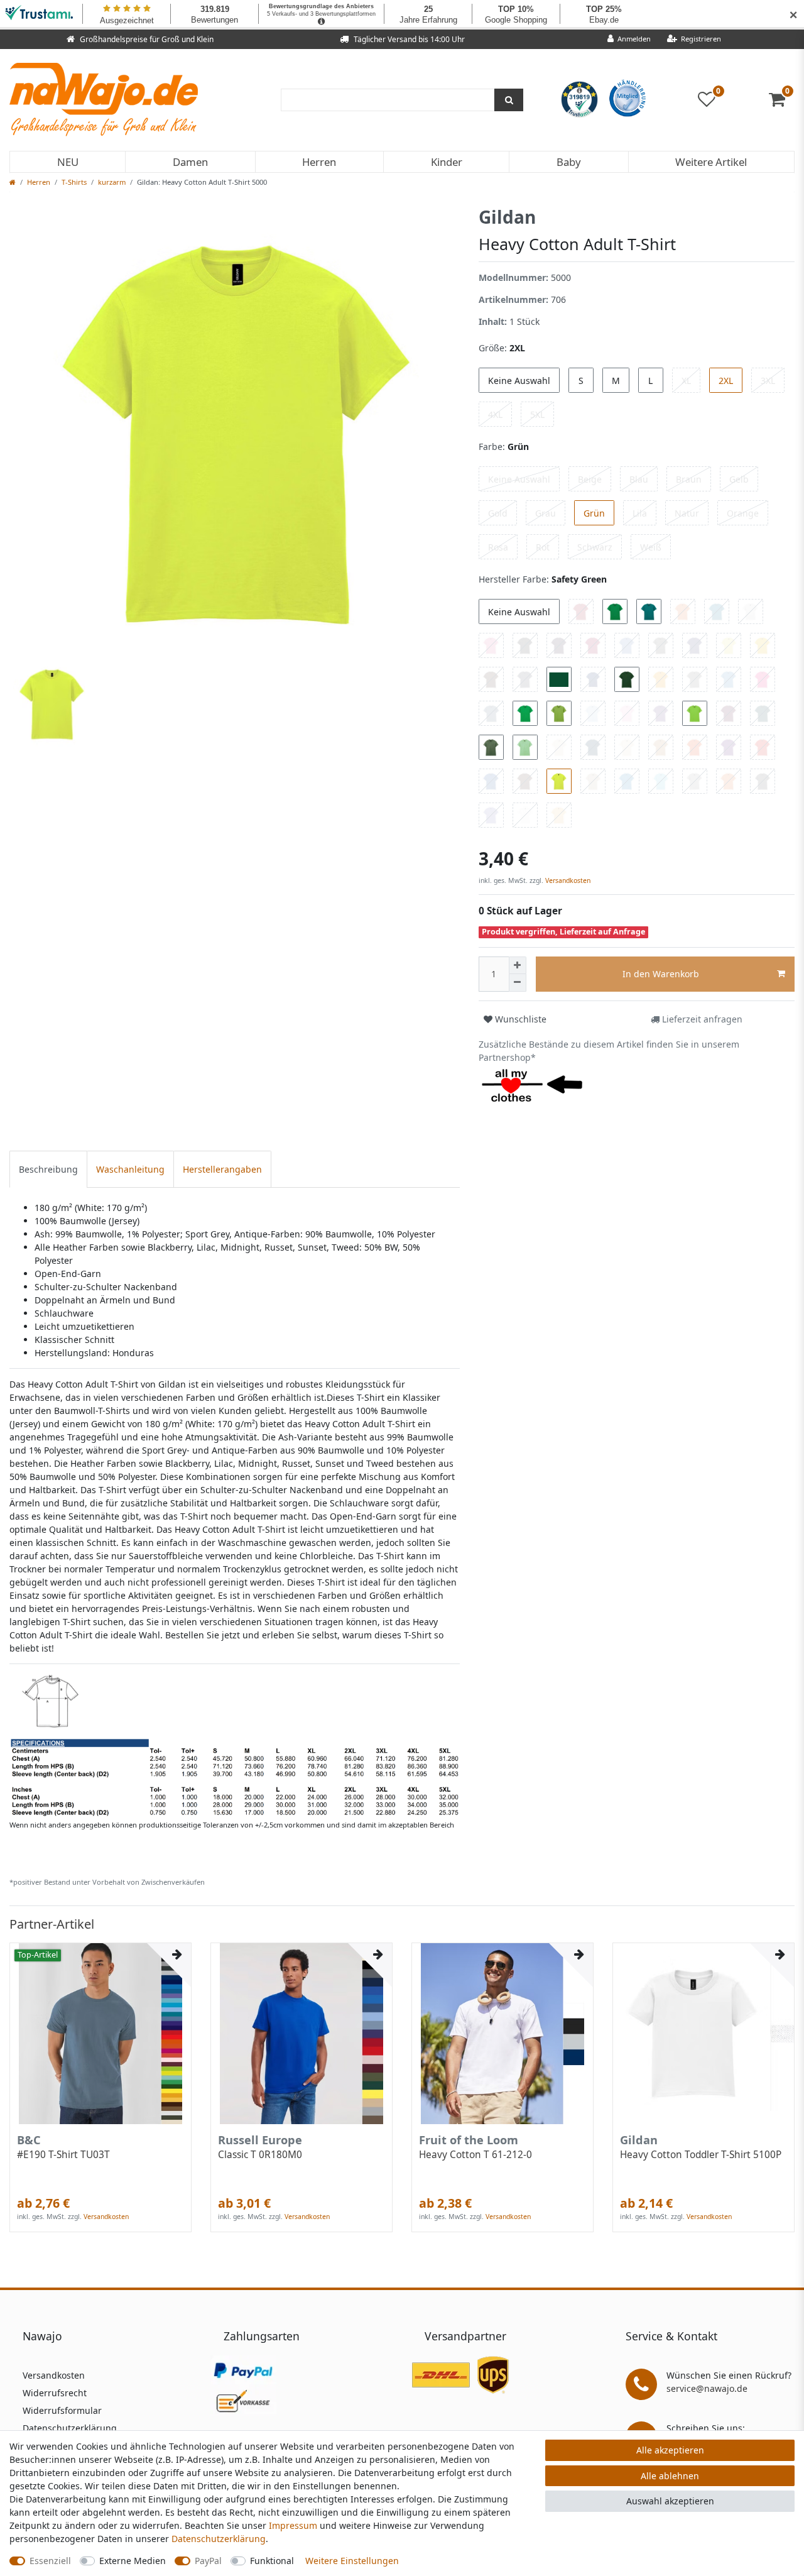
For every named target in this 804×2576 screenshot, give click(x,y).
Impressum (293, 2525)
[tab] (48, 1169)
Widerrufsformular (62, 2410)
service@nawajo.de (707, 2388)
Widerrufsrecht (55, 2393)
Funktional (272, 2561)
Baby (569, 162)
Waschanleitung (130, 1169)
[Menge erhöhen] (518, 965)
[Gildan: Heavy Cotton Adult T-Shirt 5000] (235, 1744)
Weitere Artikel (711, 162)
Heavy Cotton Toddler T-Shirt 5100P (701, 2155)
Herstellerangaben (222, 1169)
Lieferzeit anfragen (701, 1019)
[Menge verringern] (518, 983)
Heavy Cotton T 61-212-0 (475, 2155)
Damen (190, 162)
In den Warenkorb (661, 974)
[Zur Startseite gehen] (13, 182)
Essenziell (50, 2561)
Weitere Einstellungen (352, 2561)
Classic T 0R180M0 (260, 2155)
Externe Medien (133, 2561)
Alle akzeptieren (670, 2450)
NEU (68, 162)
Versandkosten (567, 880)
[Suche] (509, 100)
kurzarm (112, 182)
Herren (319, 162)
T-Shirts (74, 182)
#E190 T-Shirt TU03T (63, 2155)
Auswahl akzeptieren (670, 2501)
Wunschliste (519, 1019)
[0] (782, 102)
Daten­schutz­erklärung (219, 2539)
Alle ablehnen (670, 2476)
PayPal (208, 2561)
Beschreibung (48, 1169)
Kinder (447, 162)
